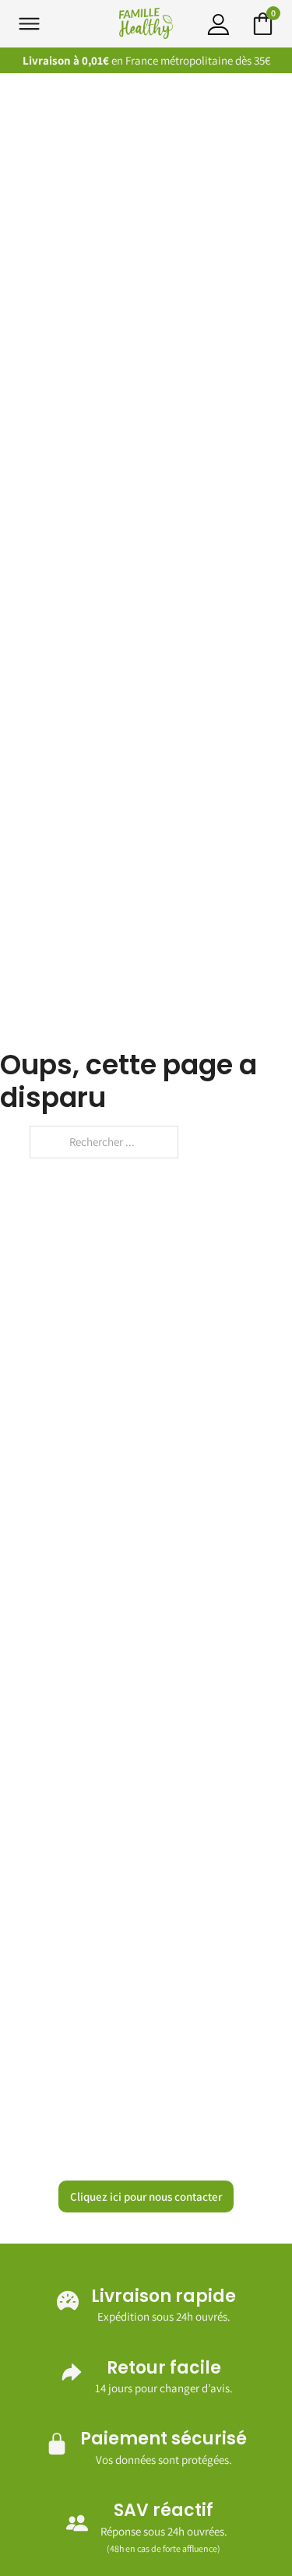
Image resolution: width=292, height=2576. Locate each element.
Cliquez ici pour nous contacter (146, 2196)
